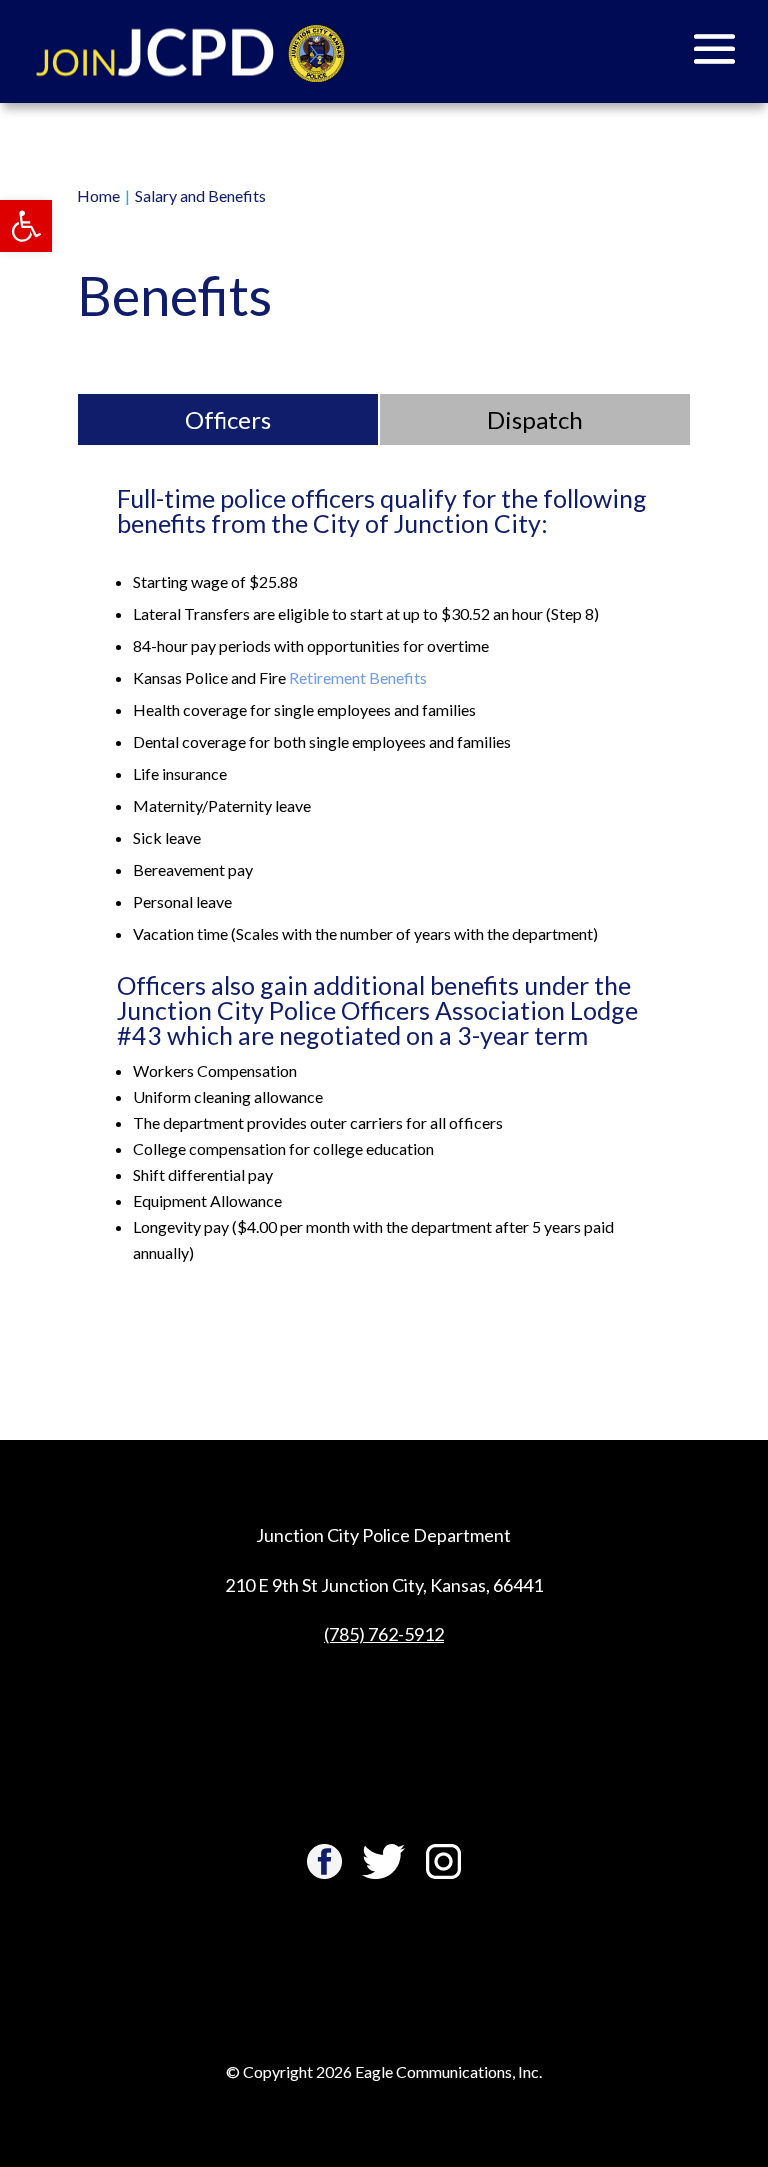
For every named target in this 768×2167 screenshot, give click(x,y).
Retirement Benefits (358, 677)
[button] (26, 226)
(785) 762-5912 (384, 1634)
